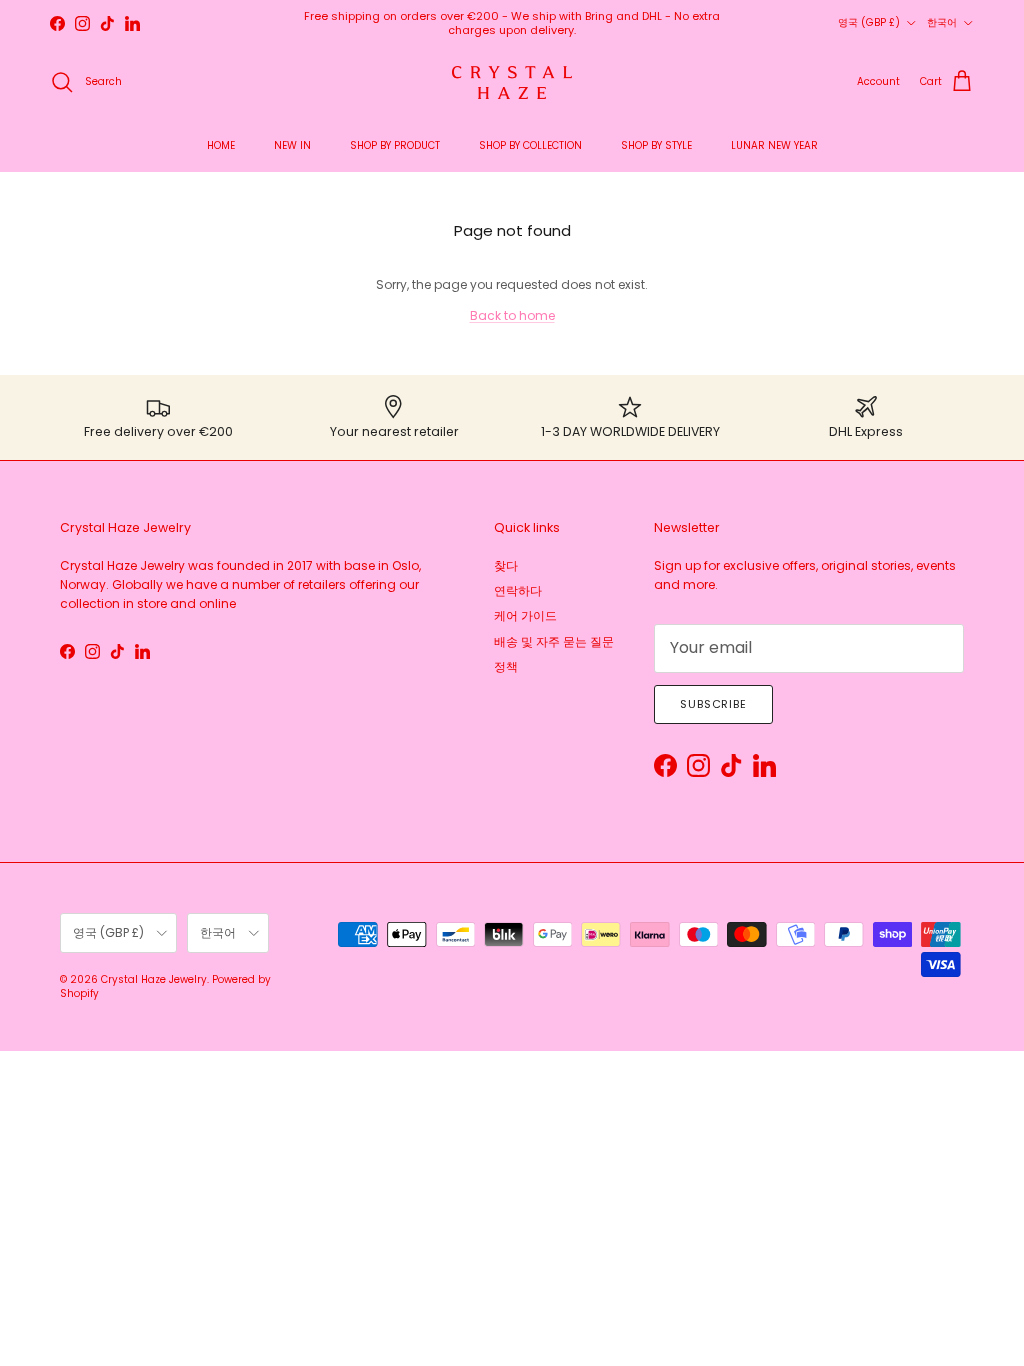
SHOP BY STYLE (656, 145)
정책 (506, 666)
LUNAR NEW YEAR (774, 145)
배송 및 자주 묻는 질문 (554, 641)
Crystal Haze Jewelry (154, 979)
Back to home (512, 315)
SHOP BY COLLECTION (530, 145)
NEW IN (292, 145)
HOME (221, 145)
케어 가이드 (525, 615)
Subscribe (713, 704)
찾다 (506, 565)
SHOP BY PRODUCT (395, 145)
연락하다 (518, 590)
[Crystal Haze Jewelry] (512, 82)
